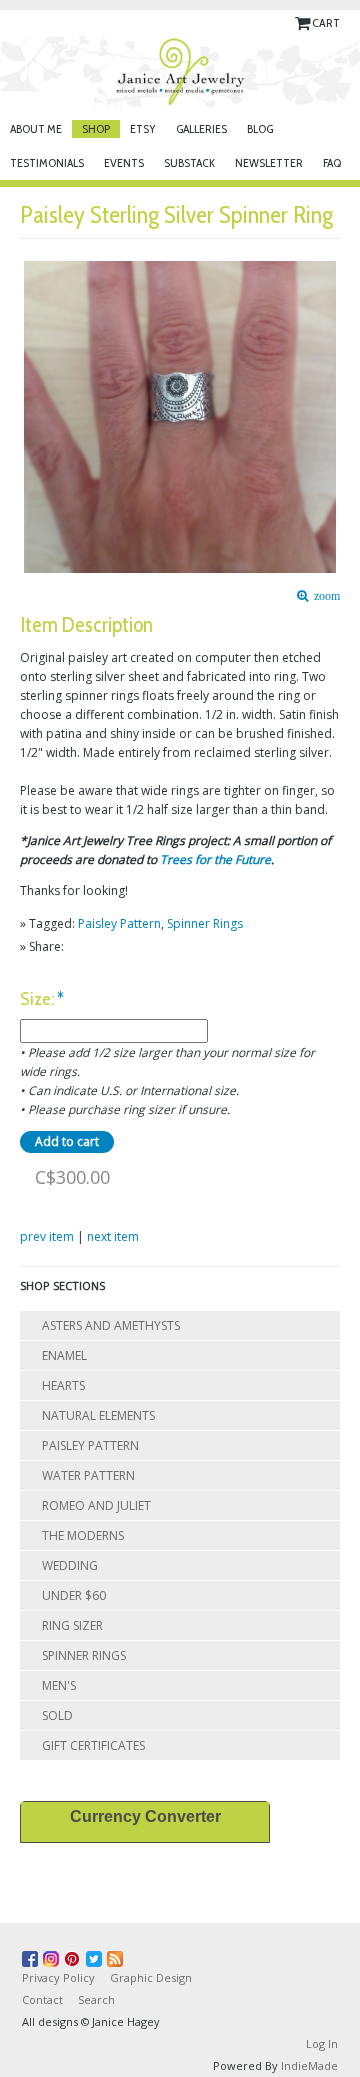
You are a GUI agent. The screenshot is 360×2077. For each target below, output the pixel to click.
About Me (36, 128)
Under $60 (74, 1595)
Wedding (70, 1565)
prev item (47, 1236)
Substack (189, 162)
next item (113, 1236)
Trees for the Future (215, 859)
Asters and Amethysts (111, 1325)
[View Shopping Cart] (303, 22)
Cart (326, 22)
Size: (42, 999)
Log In (322, 2043)
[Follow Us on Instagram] (53, 1955)
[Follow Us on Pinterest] (75, 1955)
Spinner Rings (205, 923)
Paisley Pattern (119, 923)
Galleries (201, 128)
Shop (96, 128)
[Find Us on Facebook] (32, 1955)
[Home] (180, 71)
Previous (30, 399)
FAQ (332, 162)
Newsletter (269, 162)
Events (124, 162)
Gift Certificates (93, 1745)
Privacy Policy (58, 1977)
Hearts (63, 1385)
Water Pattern (88, 1475)
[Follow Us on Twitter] (96, 1955)
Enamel (64, 1355)
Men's (59, 1685)
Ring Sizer (72, 1625)
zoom (324, 596)
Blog (260, 128)
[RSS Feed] (117, 1955)
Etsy (143, 128)
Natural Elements (98, 1415)
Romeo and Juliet (96, 1505)
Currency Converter (145, 1816)
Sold (57, 1715)
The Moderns (83, 1535)
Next (331, 399)
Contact (42, 1999)
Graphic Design (151, 1977)
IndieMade (309, 2065)
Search (96, 1999)
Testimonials (47, 162)
